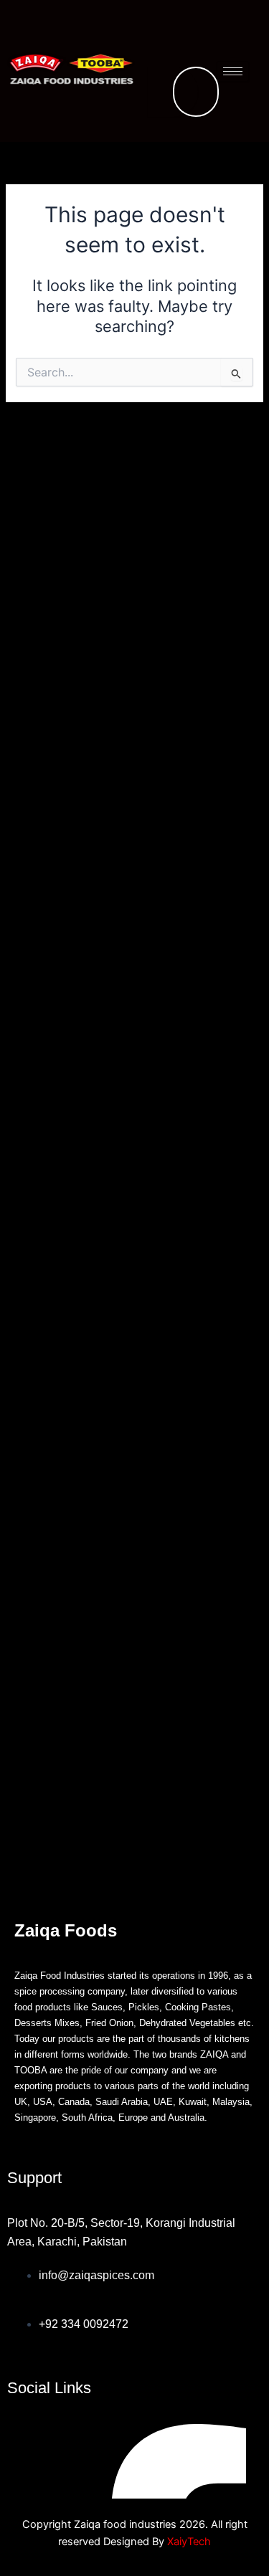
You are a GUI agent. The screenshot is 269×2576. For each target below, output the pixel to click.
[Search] (173, 92)
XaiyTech (189, 2542)
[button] (191, 25)
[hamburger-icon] (233, 71)
